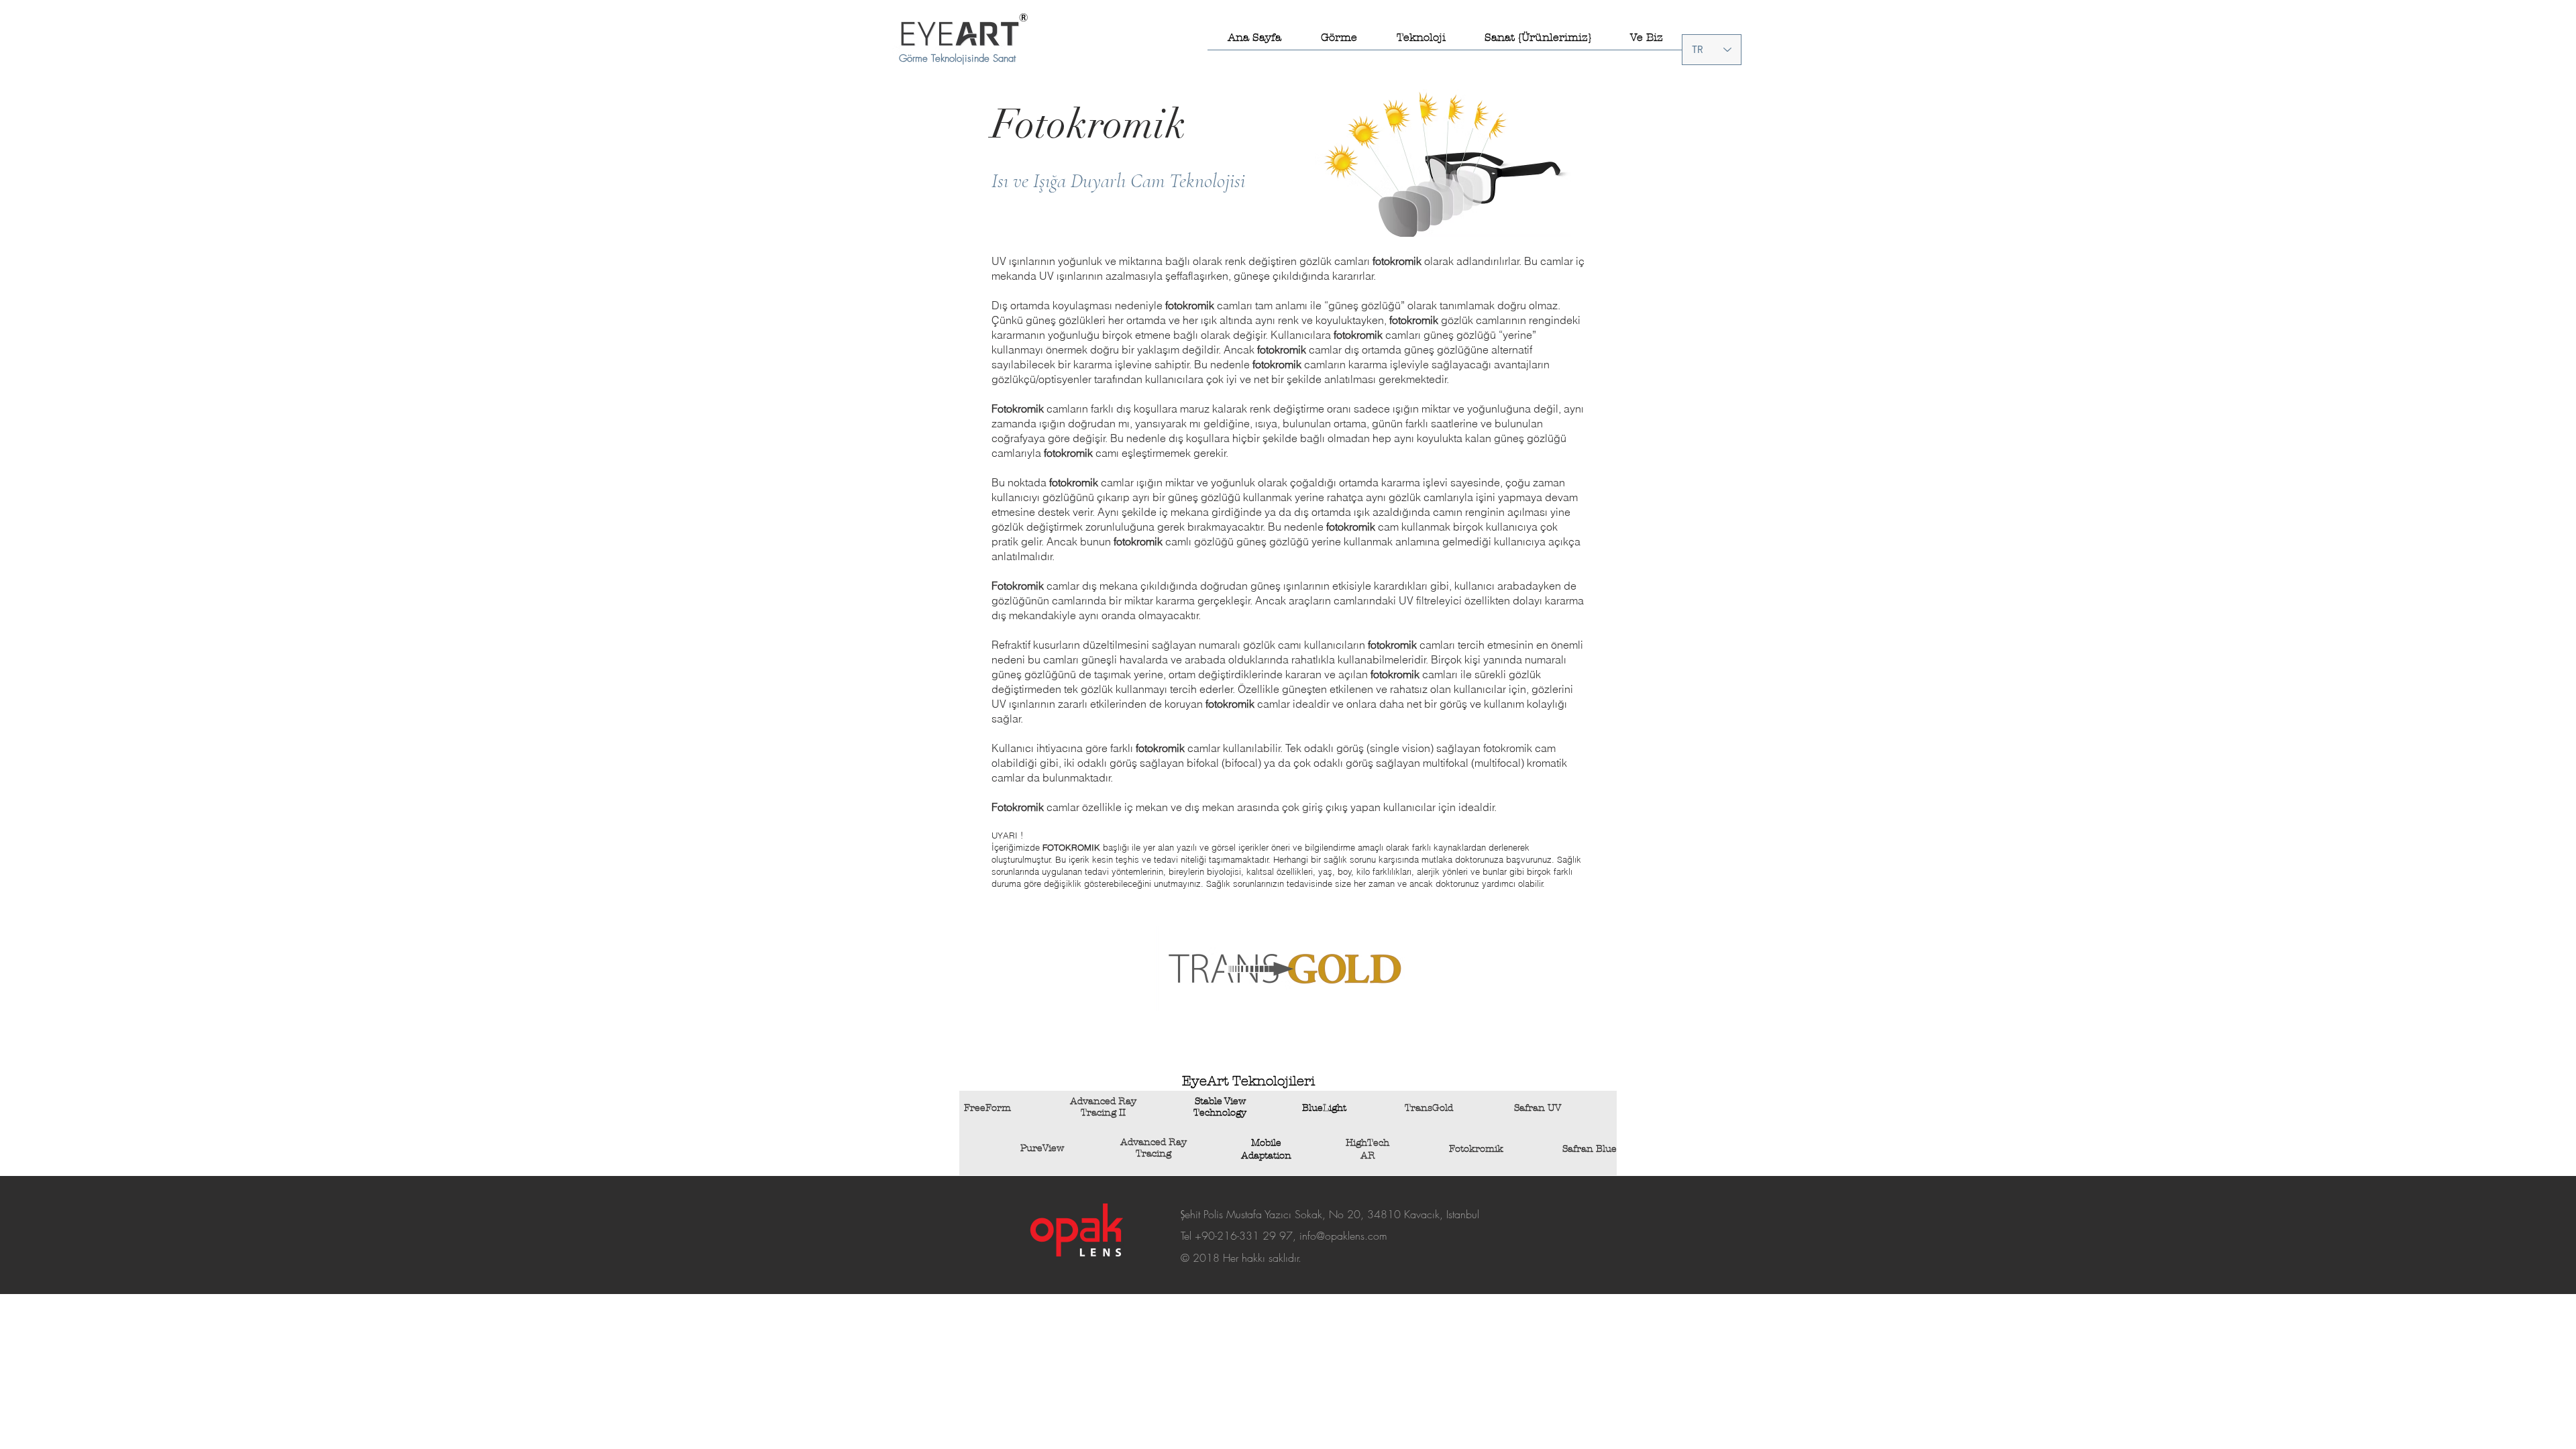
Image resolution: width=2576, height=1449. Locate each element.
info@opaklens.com (1343, 1236)
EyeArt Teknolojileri (1248, 1081)
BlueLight (1324, 1108)
